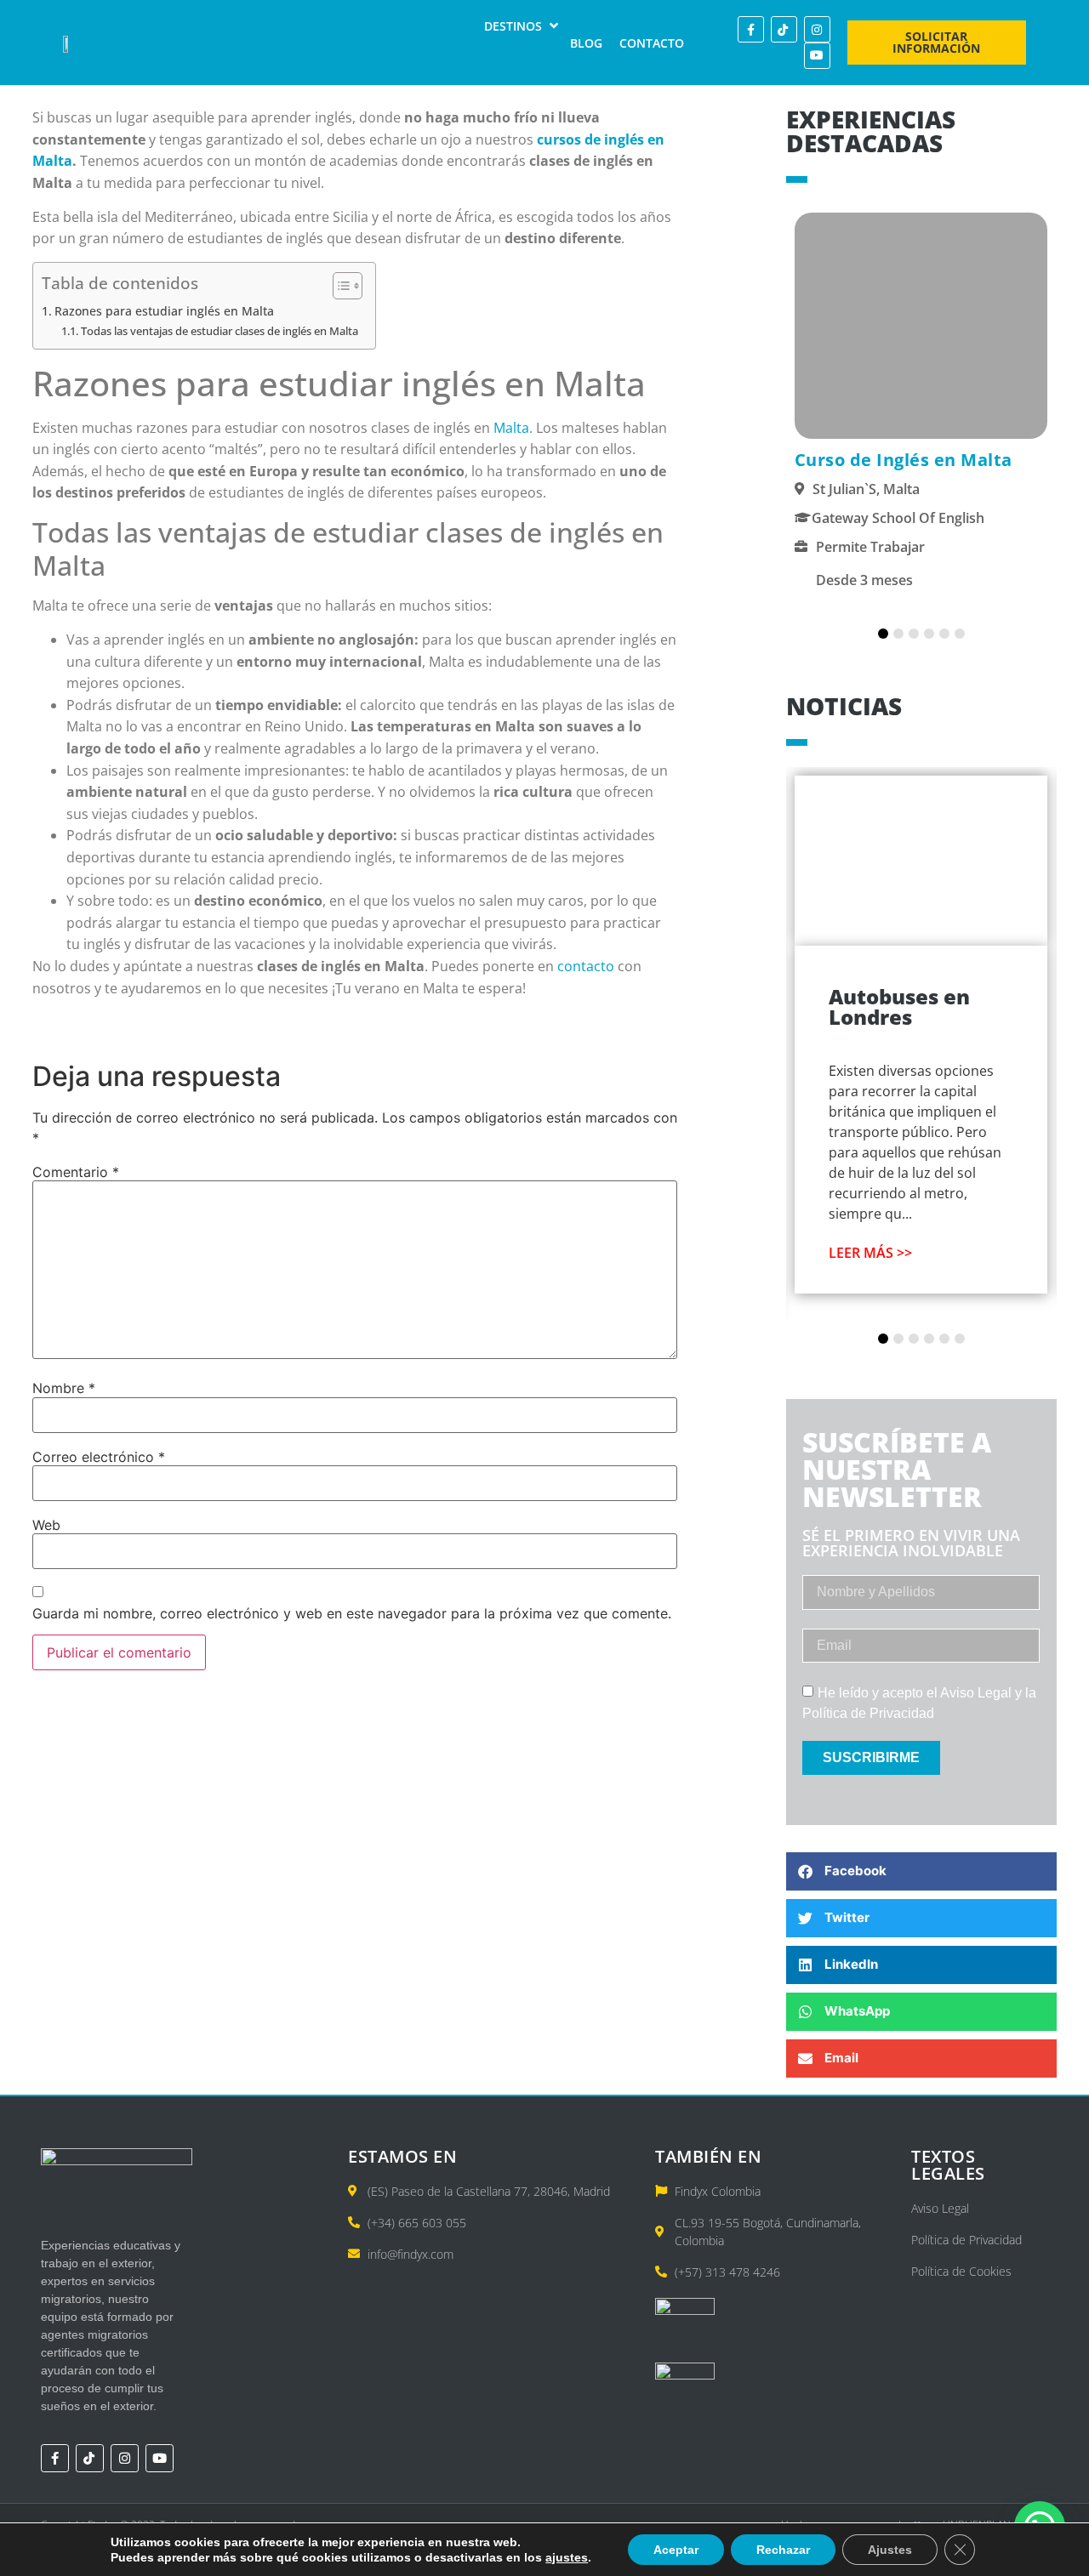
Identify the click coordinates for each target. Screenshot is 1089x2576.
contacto (586, 966)
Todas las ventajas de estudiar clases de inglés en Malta (220, 331)
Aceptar (676, 2550)
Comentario (76, 1172)
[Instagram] (817, 29)
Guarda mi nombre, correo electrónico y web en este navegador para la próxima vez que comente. (352, 1613)
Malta (511, 428)
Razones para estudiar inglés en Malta (164, 311)
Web (46, 1525)
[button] (523, 26)
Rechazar (783, 2550)
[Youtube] (817, 56)
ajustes (567, 2557)
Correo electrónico (99, 1457)
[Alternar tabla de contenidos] (339, 286)
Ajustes (890, 2550)
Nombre (64, 1388)
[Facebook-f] (751, 29)
